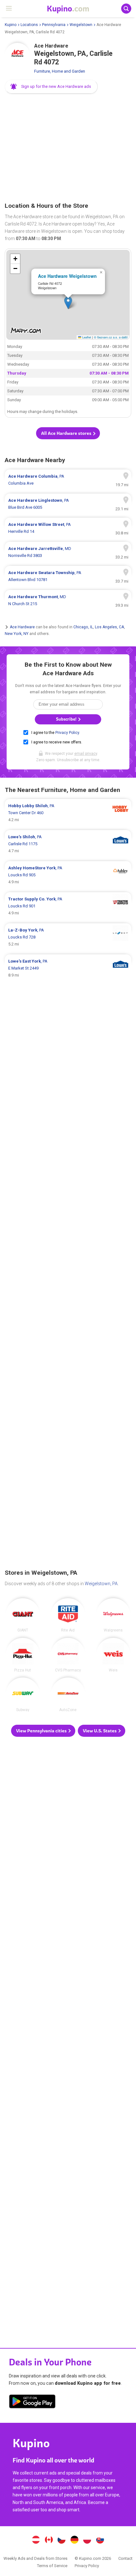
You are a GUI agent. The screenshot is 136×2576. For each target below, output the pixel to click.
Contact (125, 2558)
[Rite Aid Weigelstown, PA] (68, 1615)
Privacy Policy (67, 733)
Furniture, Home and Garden (60, 71)
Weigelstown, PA (101, 1584)
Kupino (11, 25)
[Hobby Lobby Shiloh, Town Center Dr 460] (68, 813)
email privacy (86, 754)
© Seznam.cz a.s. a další (111, 337)
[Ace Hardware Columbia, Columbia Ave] (68, 480)
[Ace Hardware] (17, 56)
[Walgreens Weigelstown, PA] (113, 1615)
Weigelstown (81, 25)
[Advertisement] (68, 148)
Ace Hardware (22, 627)
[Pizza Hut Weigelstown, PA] (23, 1655)
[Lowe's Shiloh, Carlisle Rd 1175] (68, 844)
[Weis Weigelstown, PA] (113, 1655)
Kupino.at (36, 2540)
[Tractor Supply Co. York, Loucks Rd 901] (68, 906)
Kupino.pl (87, 2540)
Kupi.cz (62, 2540)
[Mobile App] (32, 2403)
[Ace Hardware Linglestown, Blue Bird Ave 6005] (68, 504)
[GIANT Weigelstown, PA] (23, 1615)
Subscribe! (67, 719)
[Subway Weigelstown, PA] (23, 1695)
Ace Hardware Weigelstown (67, 276)
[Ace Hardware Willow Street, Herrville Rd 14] (68, 528)
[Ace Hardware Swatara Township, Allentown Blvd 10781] (68, 576)
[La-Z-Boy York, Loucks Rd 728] (68, 937)
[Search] (126, 9)
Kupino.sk (100, 2540)
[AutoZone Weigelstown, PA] (68, 1695)
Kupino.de (74, 2540)
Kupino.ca (49, 2540)
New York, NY (17, 633)
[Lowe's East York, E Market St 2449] (68, 968)
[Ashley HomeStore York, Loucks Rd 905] (68, 875)
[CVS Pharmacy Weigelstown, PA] (68, 1655)
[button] (51, 87)
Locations (29, 25)
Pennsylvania (54, 25)
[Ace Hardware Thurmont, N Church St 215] (68, 600)
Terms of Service (52, 2566)
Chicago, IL (83, 627)
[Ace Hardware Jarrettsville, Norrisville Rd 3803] (68, 552)
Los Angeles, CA (109, 627)
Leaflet (86, 337)
